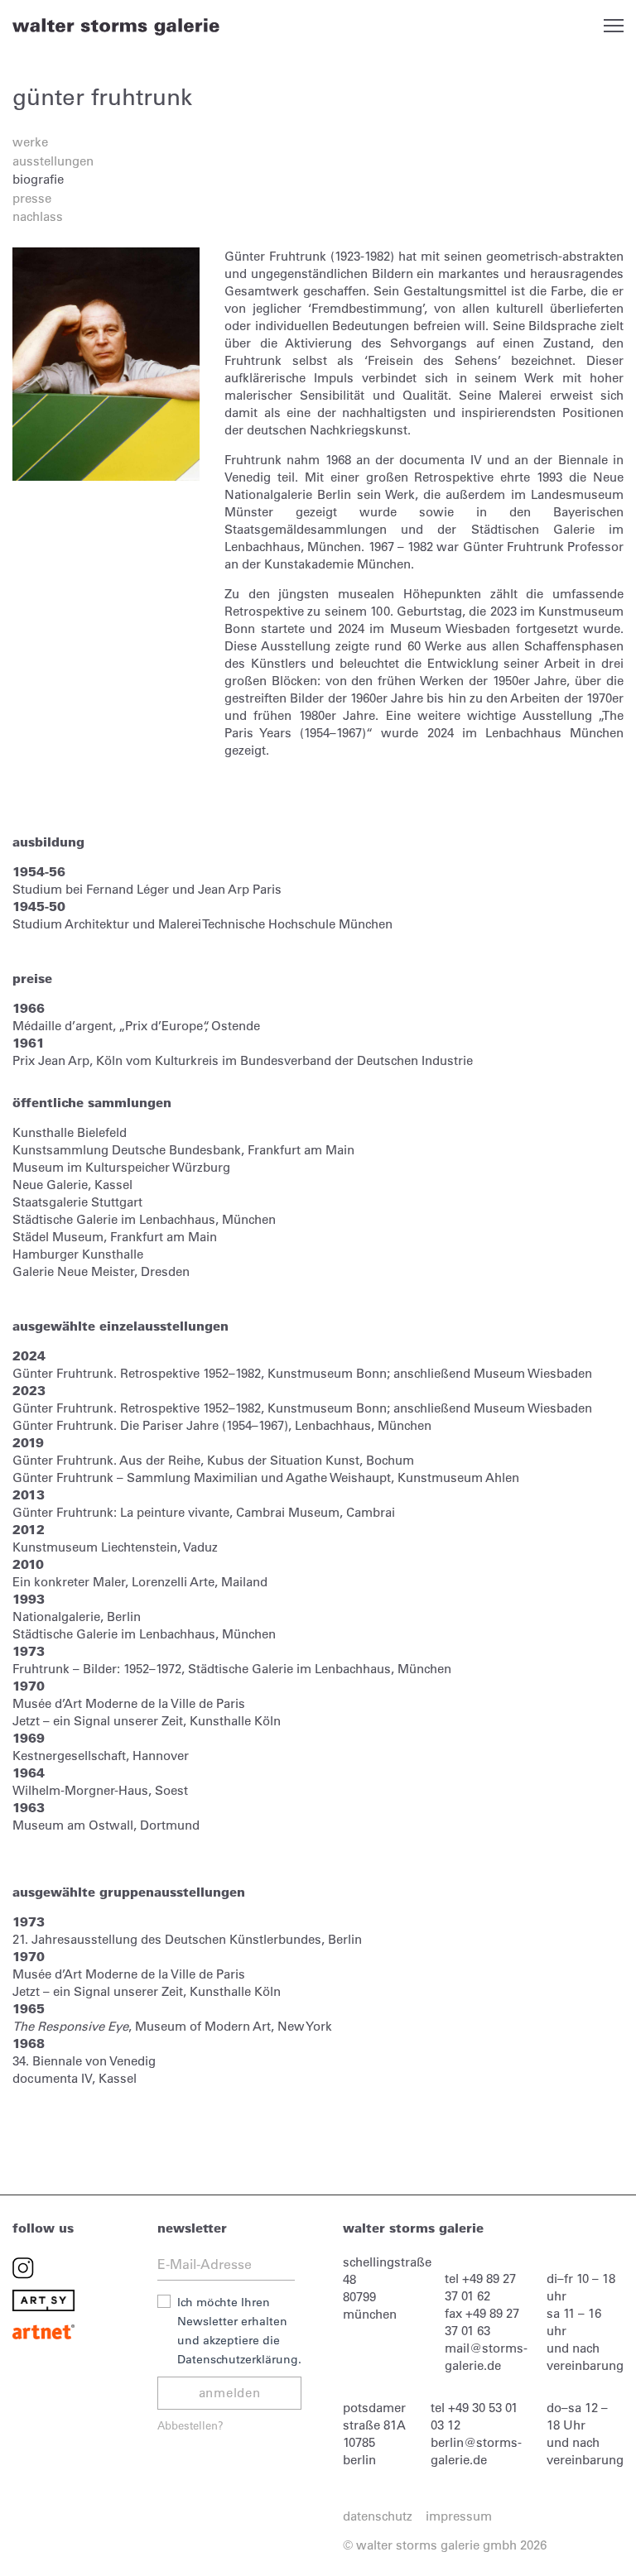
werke (30, 142)
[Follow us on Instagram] (23, 2267)
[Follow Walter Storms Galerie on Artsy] (43, 2299)
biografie (38, 179)
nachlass (38, 216)
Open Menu (614, 26)
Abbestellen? (190, 2425)
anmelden (230, 2393)
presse (32, 198)
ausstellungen (53, 161)
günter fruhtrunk (102, 97)
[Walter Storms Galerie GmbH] (116, 26)
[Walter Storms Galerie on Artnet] (43, 2331)
